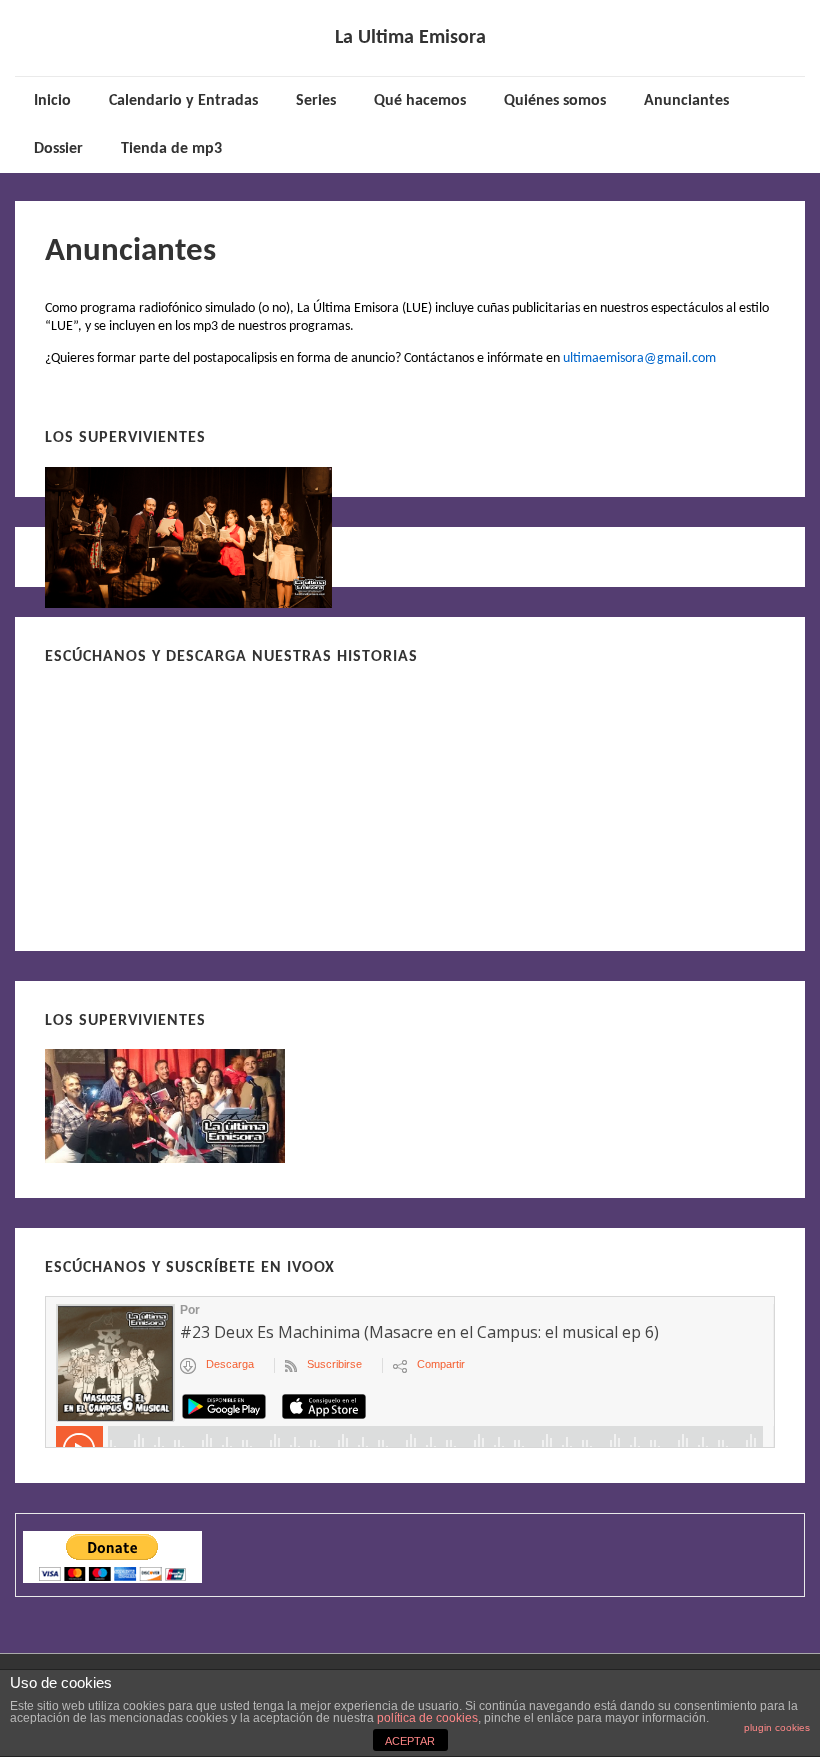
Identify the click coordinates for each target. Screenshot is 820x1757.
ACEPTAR (410, 1741)
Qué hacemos (420, 101)
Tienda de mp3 (171, 149)
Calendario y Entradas (183, 101)
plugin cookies (777, 1727)
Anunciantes (686, 101)
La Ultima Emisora (410, 38)
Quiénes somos (555, 101)
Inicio (52, 101)
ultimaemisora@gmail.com (639, 358)
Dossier (58, 149)
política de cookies (427, 1718)
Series (316, 101)
